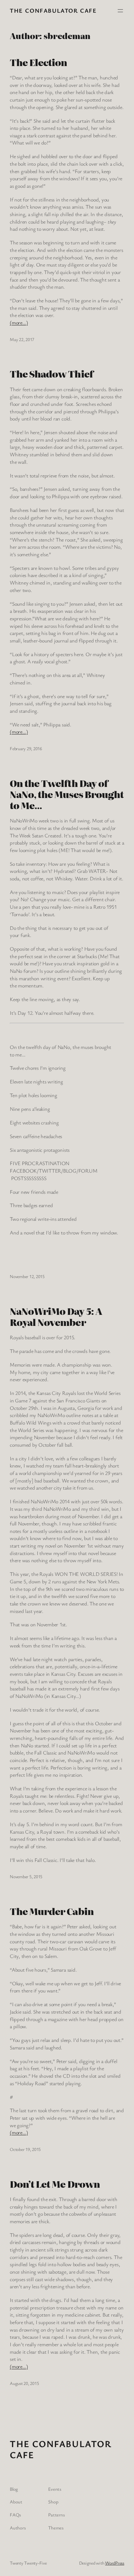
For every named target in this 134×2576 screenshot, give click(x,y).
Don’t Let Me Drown (55, 2184)
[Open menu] (120, 11)
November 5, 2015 (26, 1876)
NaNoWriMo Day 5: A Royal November (56, 1316)
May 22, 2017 (22, 339)
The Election (38, 62)
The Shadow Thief (51, 374)
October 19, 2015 (25, 2149)
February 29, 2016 (26, 748)
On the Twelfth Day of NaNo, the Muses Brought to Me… (67, 794)
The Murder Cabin (52, 1911)
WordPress (115, 2563)
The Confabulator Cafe (53, 10)
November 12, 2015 (27, 1276)
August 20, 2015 (24, 2383)
